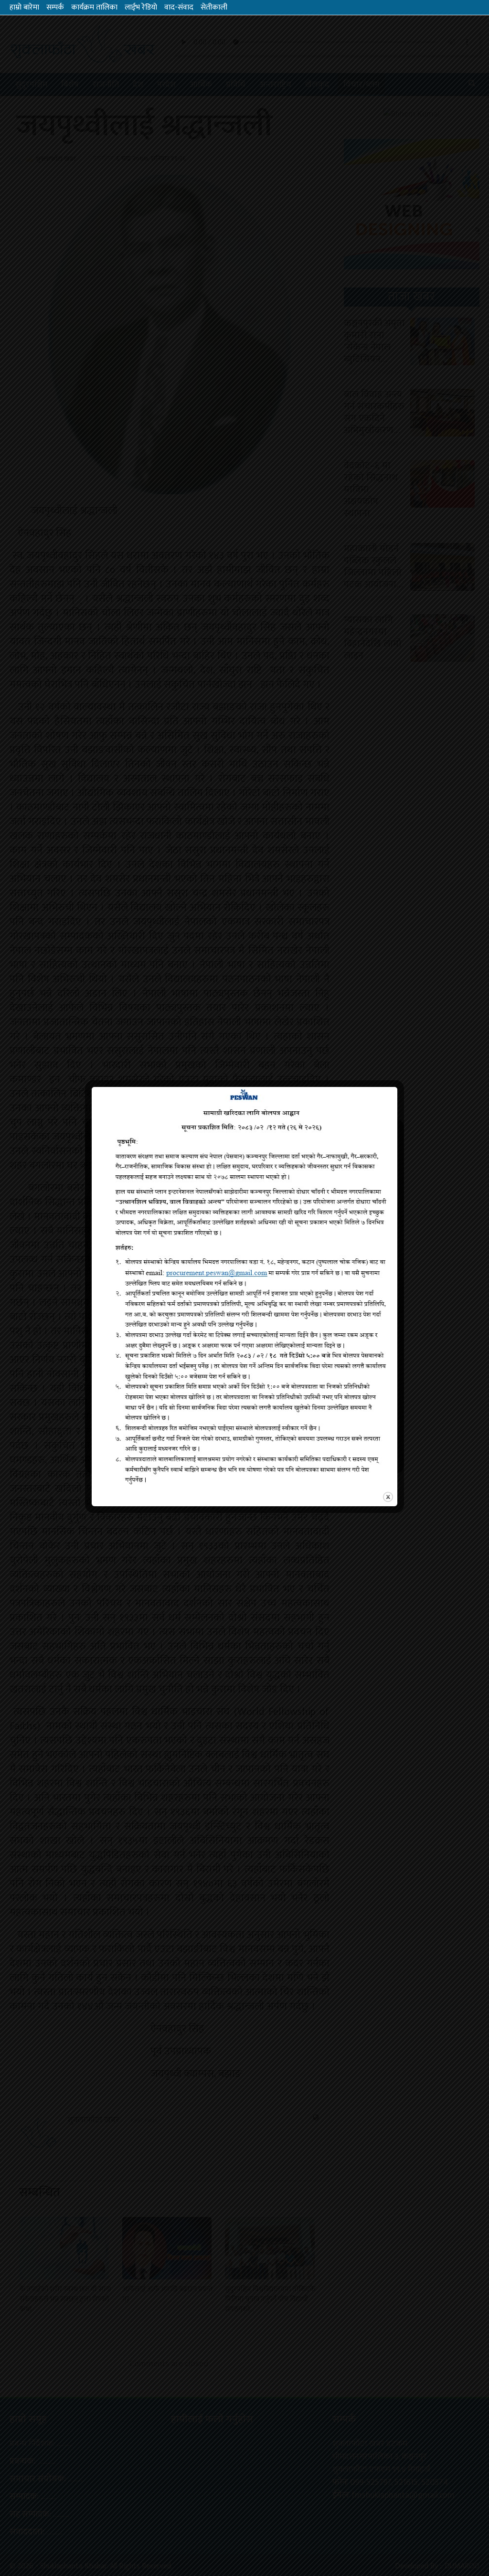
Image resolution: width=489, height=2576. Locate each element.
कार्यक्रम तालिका (94, 7)
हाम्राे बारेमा (24, 7)
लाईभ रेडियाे (141, 7)
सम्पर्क (55, 7)
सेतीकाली (214, 7)
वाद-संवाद (179, 7)
